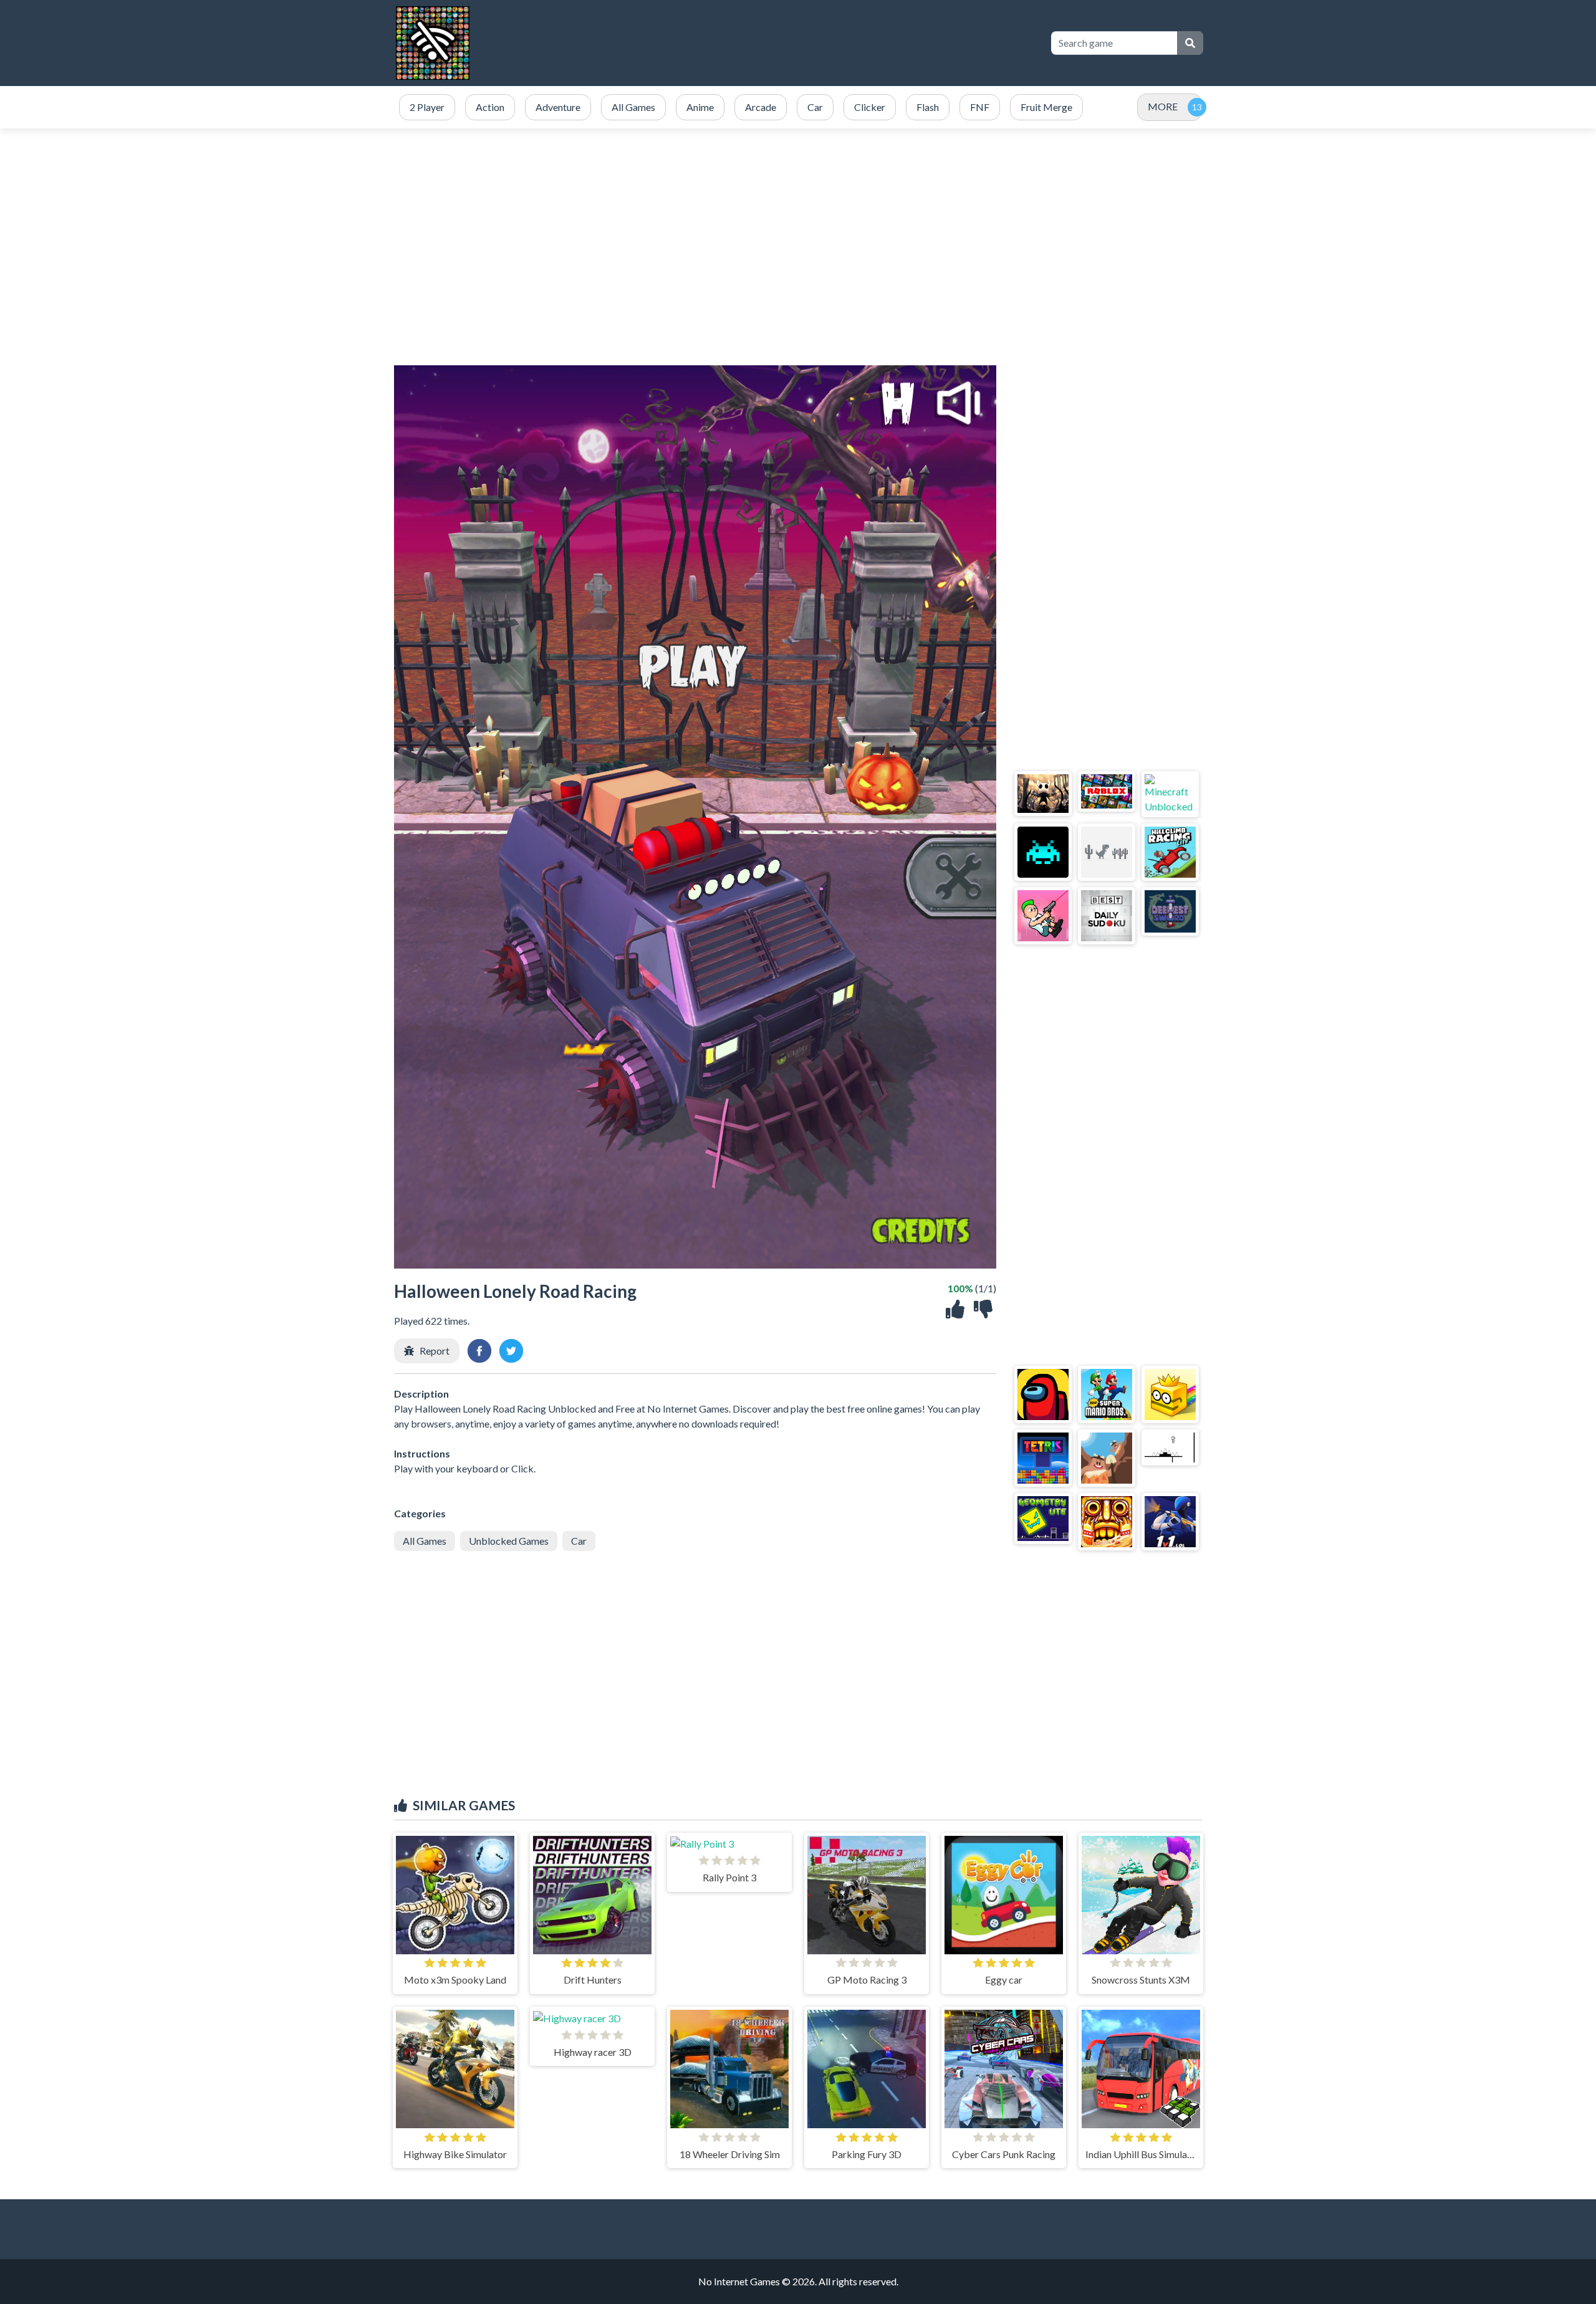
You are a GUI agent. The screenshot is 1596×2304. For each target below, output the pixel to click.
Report (435, 1351)
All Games (425, 1541)
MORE (1163, 106)
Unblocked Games (509, 1541)
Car (579, 1541)
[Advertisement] (798, 247)
